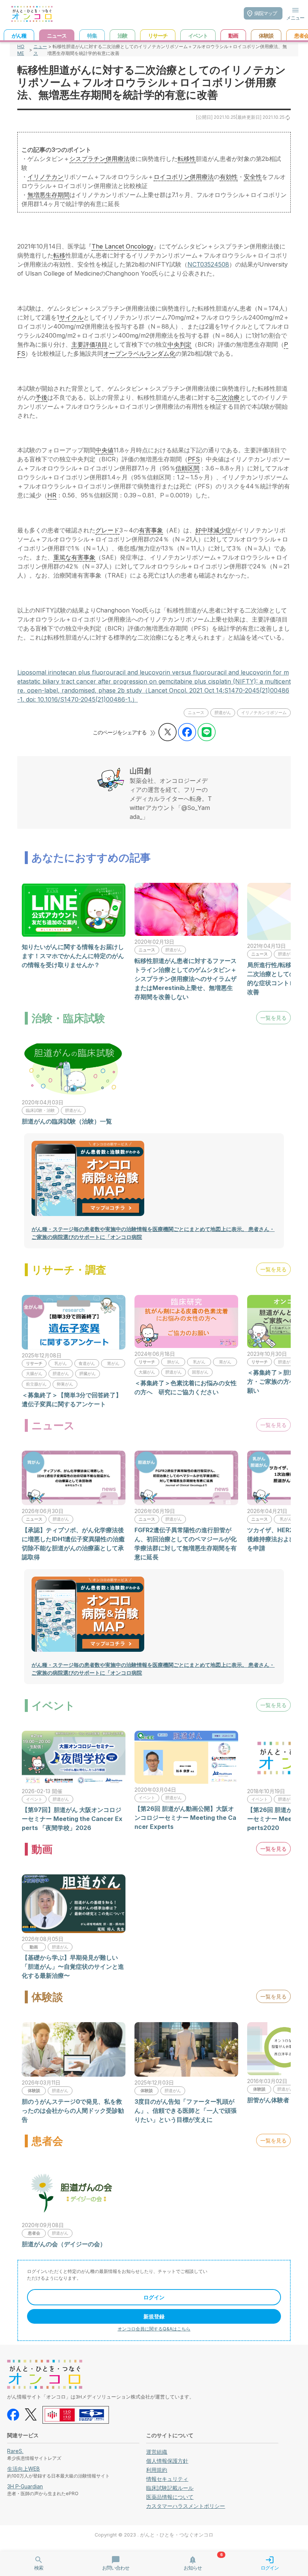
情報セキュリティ (167, 2479)
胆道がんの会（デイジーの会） (64, 2244)
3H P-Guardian (25, 2486)
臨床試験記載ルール (170, 2488)
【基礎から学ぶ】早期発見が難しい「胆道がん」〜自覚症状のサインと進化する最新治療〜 (73, 1966)
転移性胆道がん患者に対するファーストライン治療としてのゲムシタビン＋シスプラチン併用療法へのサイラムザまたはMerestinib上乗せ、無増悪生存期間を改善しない (186, 979)
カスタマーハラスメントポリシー (186, 2506)
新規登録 (154, 2316)
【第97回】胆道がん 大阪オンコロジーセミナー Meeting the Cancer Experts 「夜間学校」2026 (72, 1819)
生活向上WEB (23, 2469)
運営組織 (157, 2452)
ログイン (154, 2297)
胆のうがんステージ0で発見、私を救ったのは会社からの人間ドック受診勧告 (73, 2111)
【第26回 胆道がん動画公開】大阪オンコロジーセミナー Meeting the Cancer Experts (185, 1818)
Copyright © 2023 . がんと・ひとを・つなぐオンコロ (154, 2535)
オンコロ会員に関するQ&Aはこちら (154, 2329)
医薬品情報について (170, 2497)
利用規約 (157, 2470)
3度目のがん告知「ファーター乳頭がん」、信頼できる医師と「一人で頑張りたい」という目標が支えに (186, 2111)
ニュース (40, 50)
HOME (21, 50)
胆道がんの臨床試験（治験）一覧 (67, 1121)
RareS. (15, 2451)
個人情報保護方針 (167, 2461)
